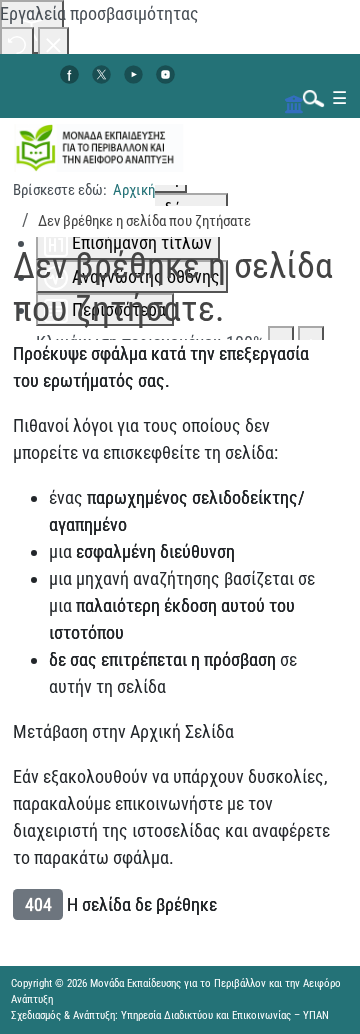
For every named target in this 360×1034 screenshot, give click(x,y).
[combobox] (309, 97)
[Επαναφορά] (17, 43)
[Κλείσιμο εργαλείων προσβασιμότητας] (53, 43)
